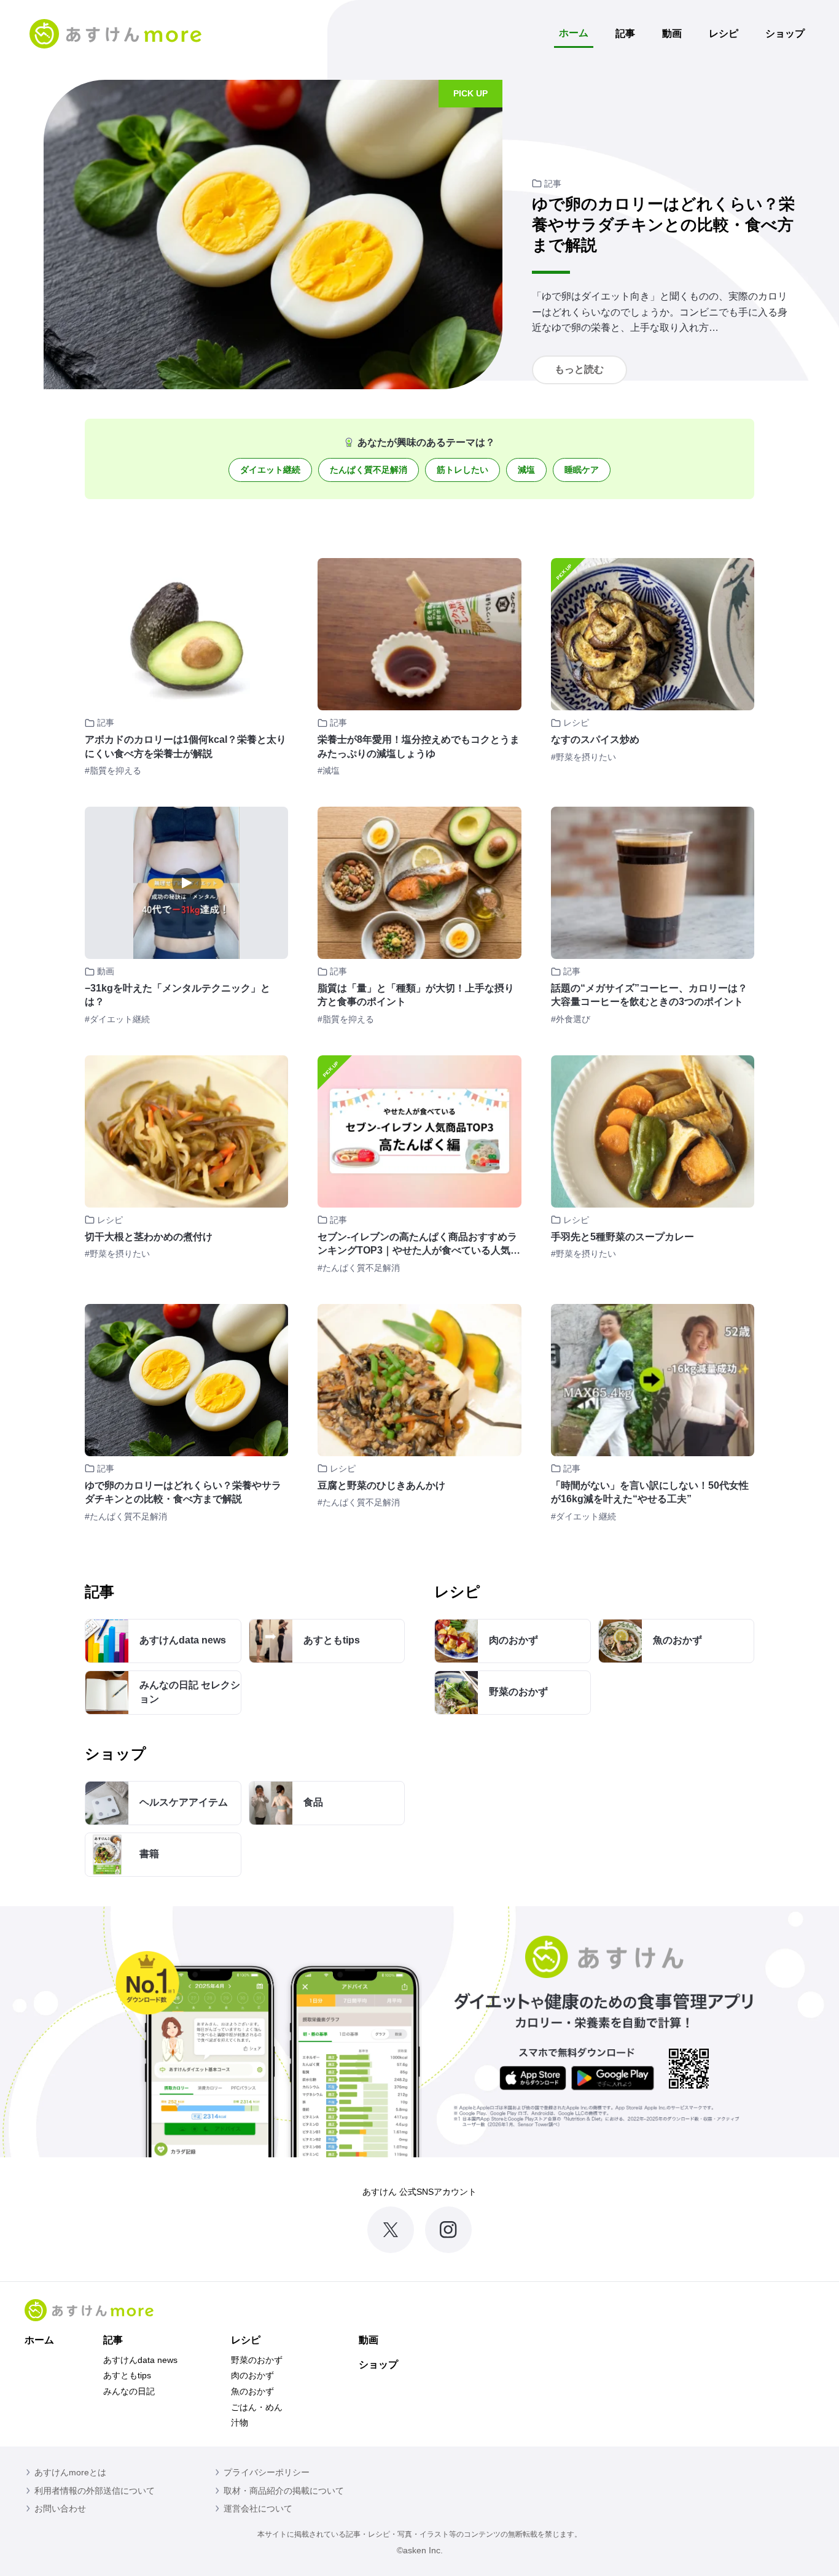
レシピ (724, 33)
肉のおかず (252, 2375)
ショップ (785, 33)
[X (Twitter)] (391, 2230)
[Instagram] (448, 2230)
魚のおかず (252, 2391)
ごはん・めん (257, 2407)
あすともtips (127, 2375)
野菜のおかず (257, 2360)
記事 (625, 33)
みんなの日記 (129, 2391)
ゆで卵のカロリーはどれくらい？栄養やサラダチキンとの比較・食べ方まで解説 (663, 225)
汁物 (240, 2423)
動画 (672, 33)
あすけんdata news (140, 2360)
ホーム (574, 33)
